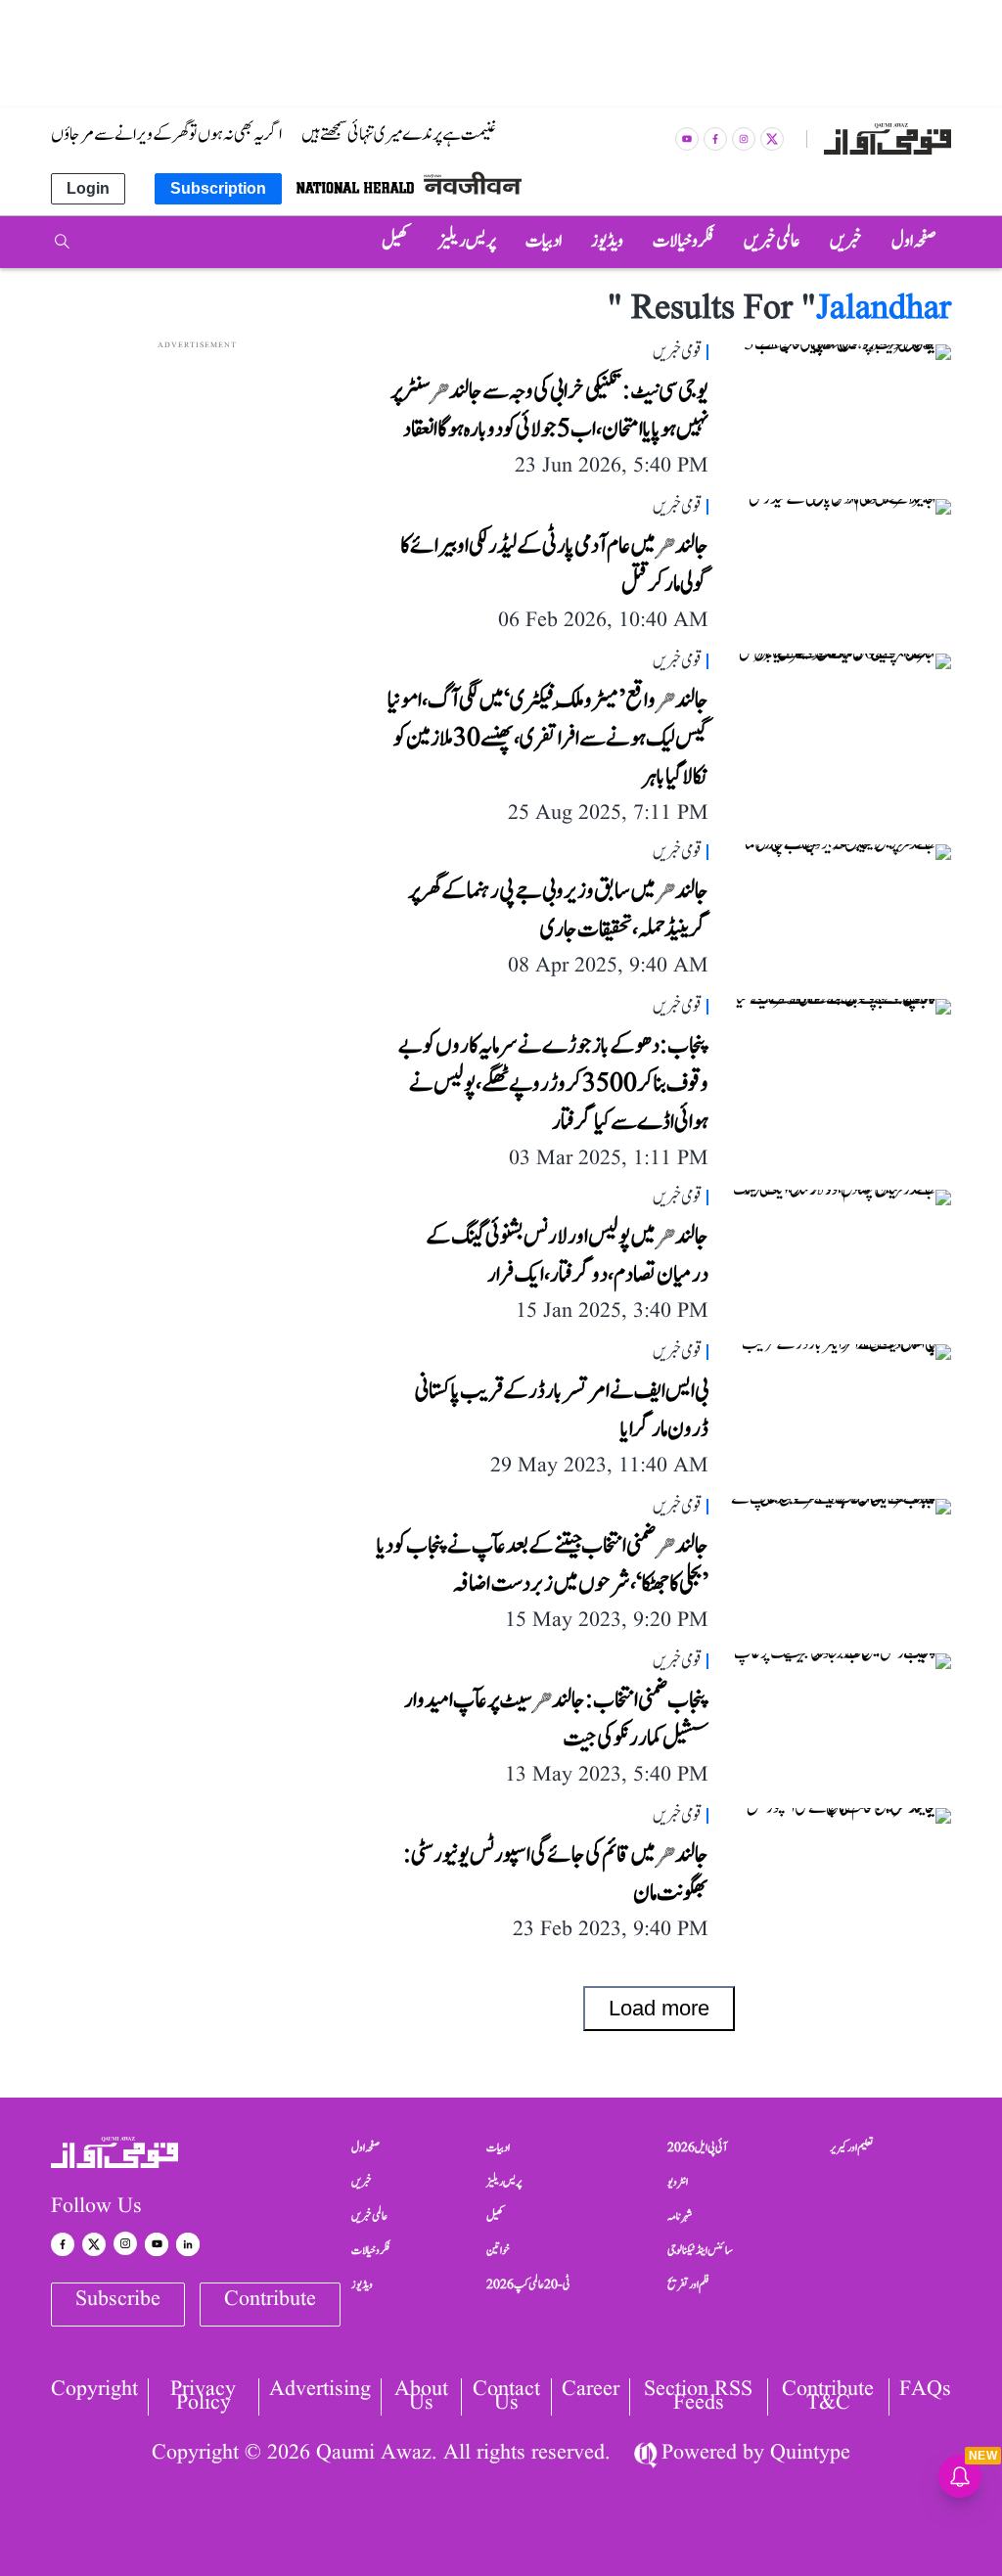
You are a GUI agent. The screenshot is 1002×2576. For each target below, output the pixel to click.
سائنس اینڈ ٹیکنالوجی (700, 2250)
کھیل (495, 2216)
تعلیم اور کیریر (852, 2147)
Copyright (94, 2392)
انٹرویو (678, 2182)
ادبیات (498, 2147)
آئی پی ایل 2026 (697, 2147)
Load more (659, 2008)
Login (88, 188)
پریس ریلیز (504, 2182)
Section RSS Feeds (698, 2397)
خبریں (362, 2182)
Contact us (506, 2397)
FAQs (925, 2392)
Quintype (810, 2453)
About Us (421, 2397)
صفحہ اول (365, 2147)
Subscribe (118, 2300)
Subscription (218, 188)
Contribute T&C (828, 2397)
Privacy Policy (203, 2397)
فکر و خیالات (371, 2250)
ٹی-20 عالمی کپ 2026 (528, 2284)
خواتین (498, 2250)
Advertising (320, 2392)
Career (591, 2392)
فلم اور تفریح (688, 2284)
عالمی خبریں (369, 2216)
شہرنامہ (680, 2216)
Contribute (270, 2300)
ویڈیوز (362, 2284)
